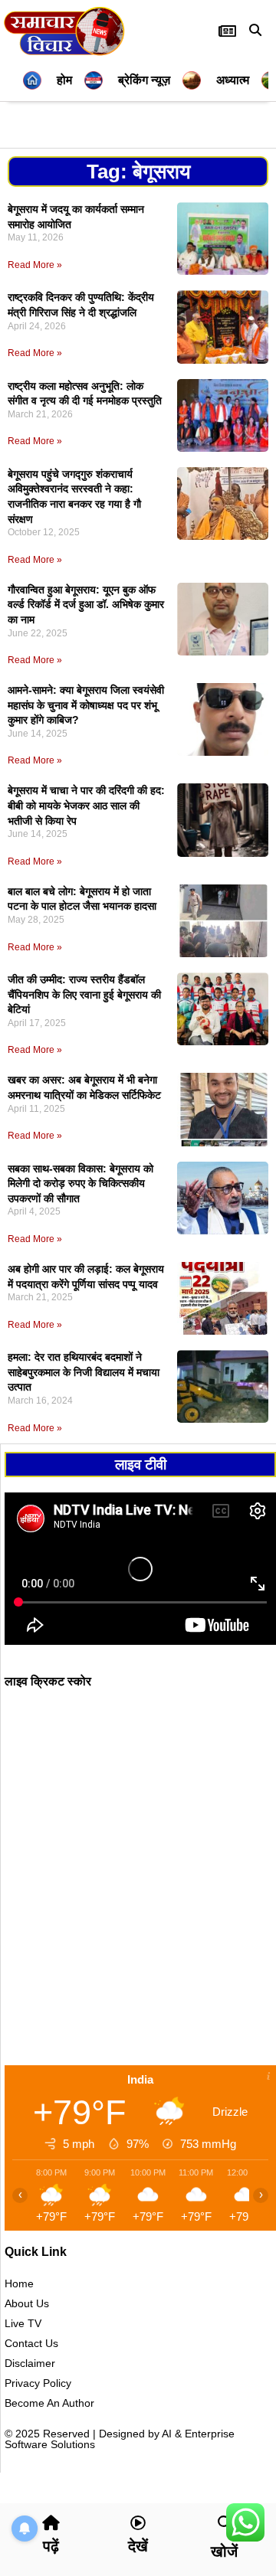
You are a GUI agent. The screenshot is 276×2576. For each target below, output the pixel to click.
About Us (27, 2303)
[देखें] (138, 2523)
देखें (138, 2546)
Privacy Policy (38, 2383)
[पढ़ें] (51, 2523)
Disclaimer (30, 2363)
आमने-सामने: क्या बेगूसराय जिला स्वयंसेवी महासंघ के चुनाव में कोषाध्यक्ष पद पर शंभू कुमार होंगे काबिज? (86, 705)
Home (19, 2283)
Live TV (23, 2323)
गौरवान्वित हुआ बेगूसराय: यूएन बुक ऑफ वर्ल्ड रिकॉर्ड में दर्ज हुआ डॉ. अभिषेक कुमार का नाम (86, 605)
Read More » (35, 265)
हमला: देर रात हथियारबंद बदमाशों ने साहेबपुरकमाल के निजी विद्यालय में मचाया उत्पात (84, 1372)
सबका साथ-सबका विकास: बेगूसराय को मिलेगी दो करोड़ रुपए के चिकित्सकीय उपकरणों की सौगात (80, 1183)
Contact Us (31, 2343)
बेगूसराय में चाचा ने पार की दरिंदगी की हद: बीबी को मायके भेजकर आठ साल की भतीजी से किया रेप (86, 805)
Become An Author (49, 2403)
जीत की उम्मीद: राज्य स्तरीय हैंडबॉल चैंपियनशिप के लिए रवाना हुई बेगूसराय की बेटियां (84, 994)
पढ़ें (51, 2546)
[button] (255, 30)
